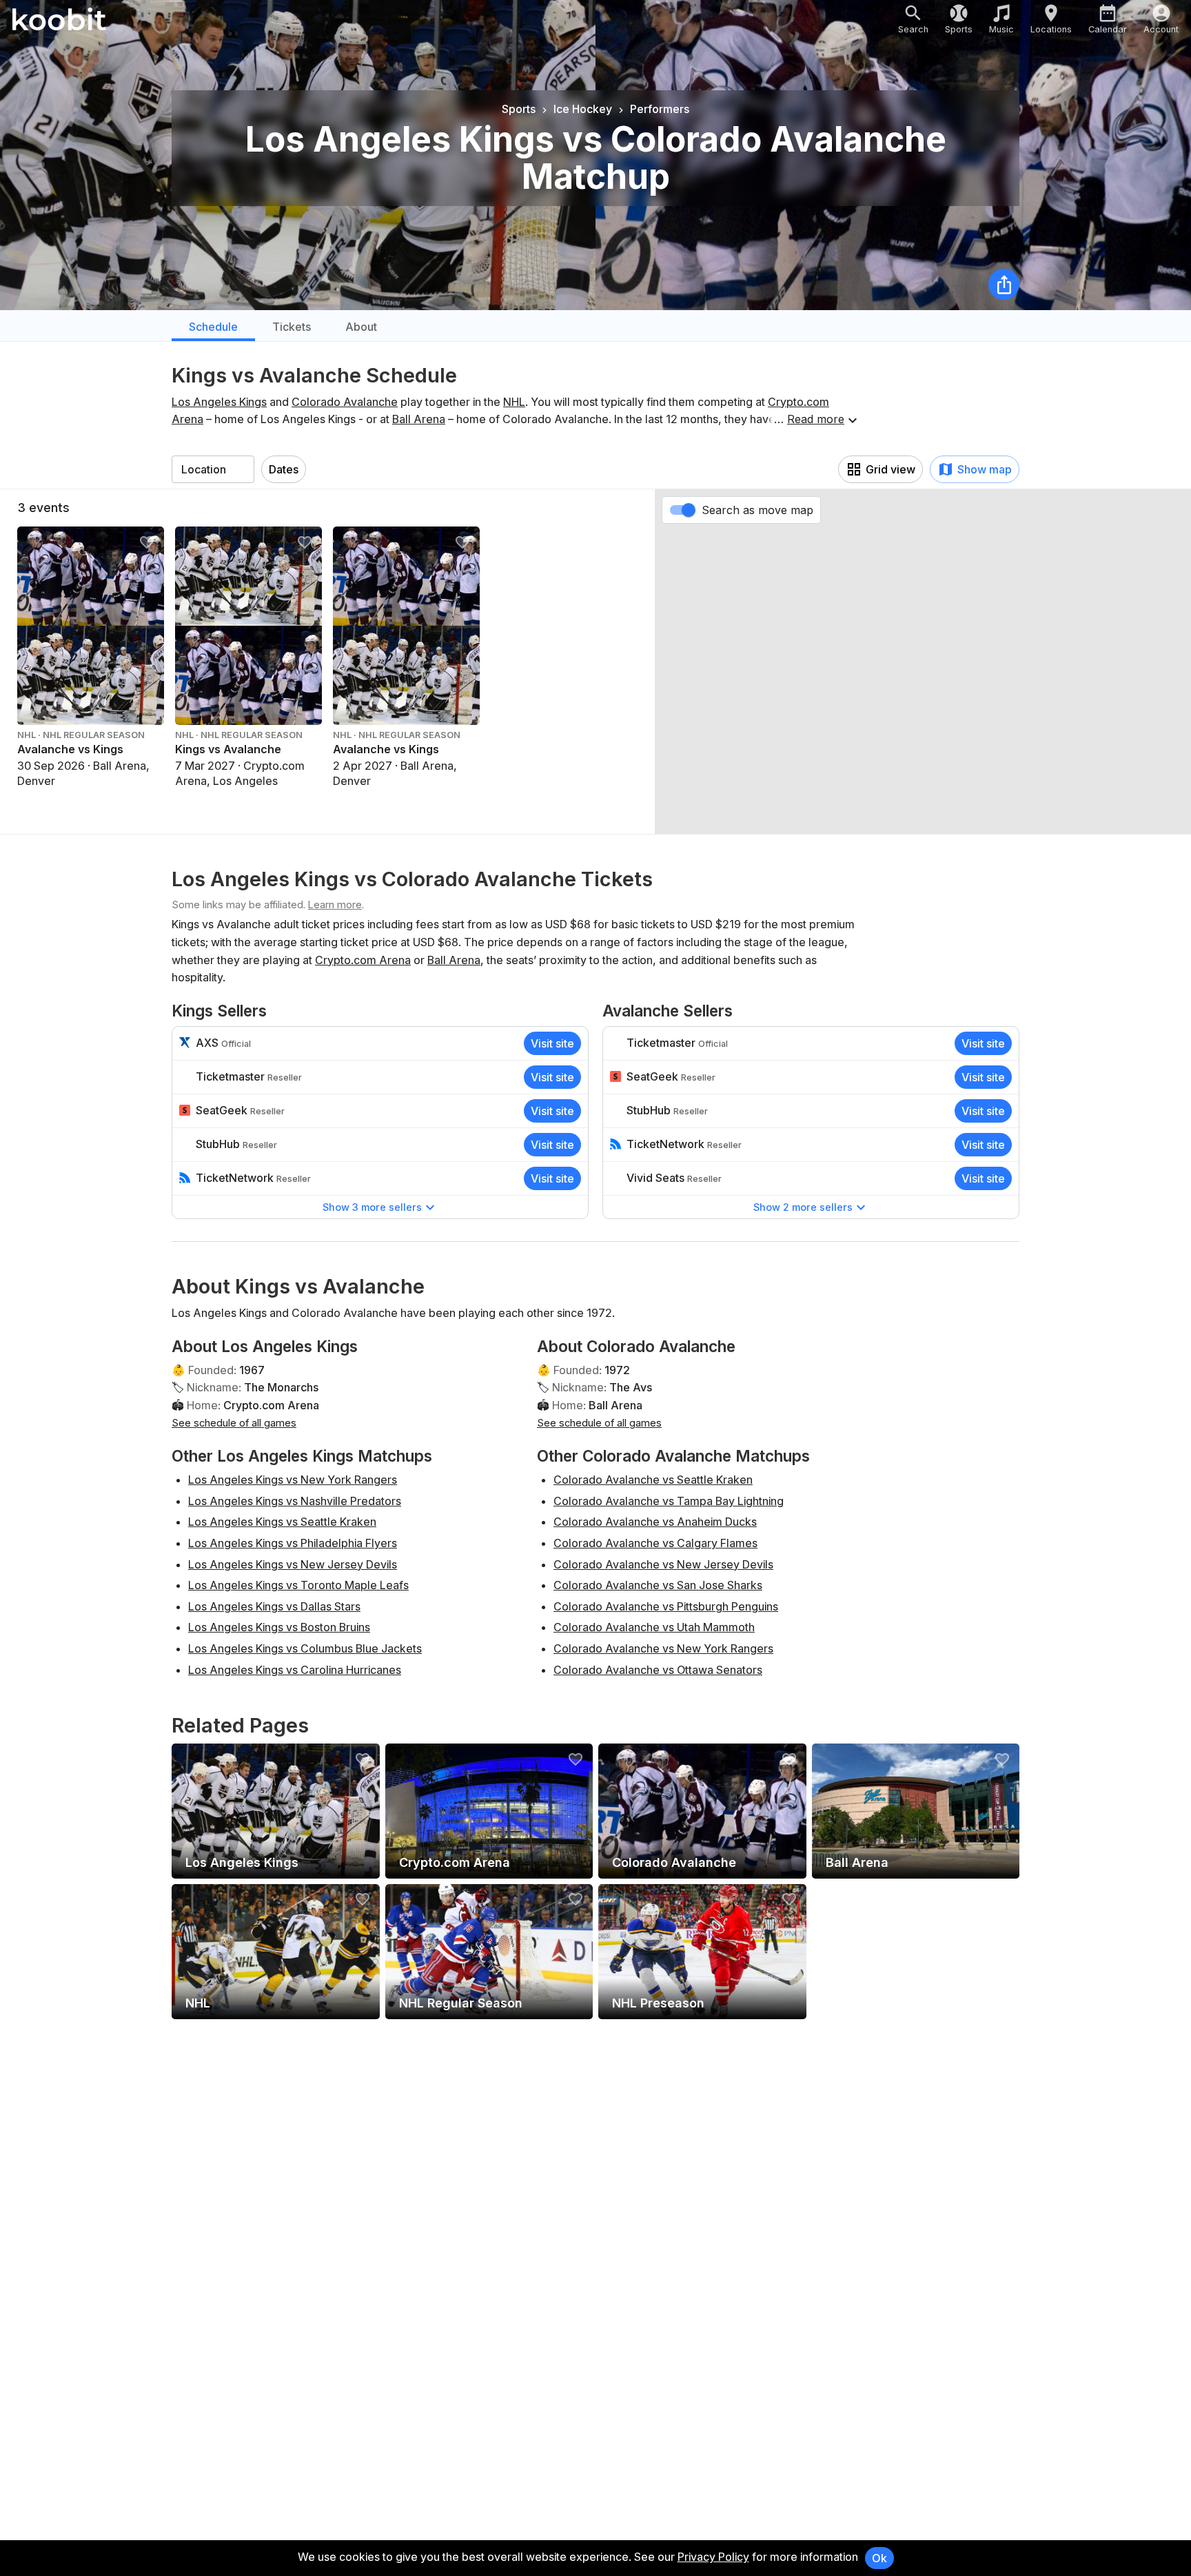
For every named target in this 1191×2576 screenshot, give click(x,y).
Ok (879, 2558)
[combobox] (213, 469)
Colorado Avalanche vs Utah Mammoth (654, 1627)
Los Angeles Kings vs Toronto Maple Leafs (298, 1585)
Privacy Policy (713, 2557)
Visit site (552, 1043)
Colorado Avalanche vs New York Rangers (663, 1648)
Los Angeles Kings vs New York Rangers (293, 1480)
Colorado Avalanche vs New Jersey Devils (663, 1564)
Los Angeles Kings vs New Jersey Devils (293, 1564)
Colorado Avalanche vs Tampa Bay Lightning (669, 1501)
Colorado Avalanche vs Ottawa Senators (658, 1670)
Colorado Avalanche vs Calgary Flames (655, 1543)
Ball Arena (419, 419)
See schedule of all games (234, 1423)
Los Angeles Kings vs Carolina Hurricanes (295, 1670)
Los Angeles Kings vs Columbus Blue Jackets (305, 1648)
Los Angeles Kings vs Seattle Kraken (282, 1522)
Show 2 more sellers (803, 1207)
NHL (514, 402)
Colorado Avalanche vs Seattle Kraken (653, 1480)
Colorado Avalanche (345, 402)
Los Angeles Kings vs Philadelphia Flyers (293, 1543)
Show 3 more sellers (372, 1207)
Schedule (213, 327)
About (361, 327)
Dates (284, 469)
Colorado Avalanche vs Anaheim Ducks (655, 1522)
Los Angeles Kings (219, 402)
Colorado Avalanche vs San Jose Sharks (658, 1585)
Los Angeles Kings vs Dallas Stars (274, 1606)
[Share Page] (1004, 284)
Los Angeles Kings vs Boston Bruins (279, 1627)
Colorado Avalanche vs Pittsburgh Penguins (666, 1606)
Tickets (292, 327)
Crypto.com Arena (363, 960)
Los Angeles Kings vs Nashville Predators (295, 1501)
